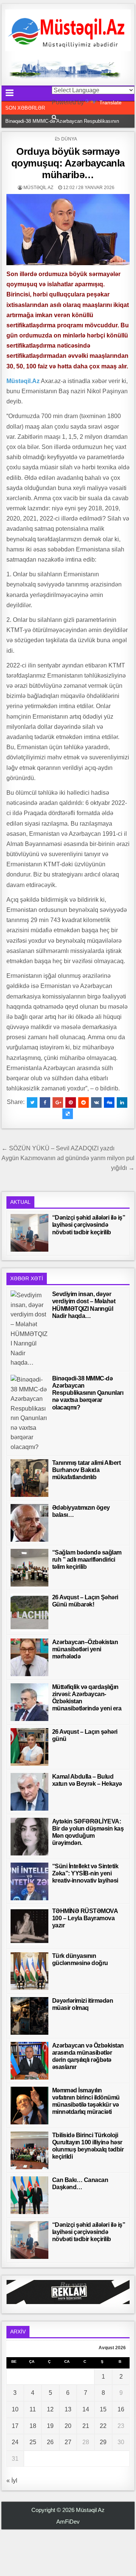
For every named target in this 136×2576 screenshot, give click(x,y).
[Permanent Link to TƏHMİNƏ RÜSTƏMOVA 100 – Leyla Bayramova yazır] (29, 1926)
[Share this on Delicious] (68, 1114)
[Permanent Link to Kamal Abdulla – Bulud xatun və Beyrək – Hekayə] (29, 1792)
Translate (110, 102)
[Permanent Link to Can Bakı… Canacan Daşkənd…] (29, 2195)
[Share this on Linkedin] (122, 1102)
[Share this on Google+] (58, 1102)
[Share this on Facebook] (45, 1102)
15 (103, 2409)
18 (33, 2426)
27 (68, 2442)
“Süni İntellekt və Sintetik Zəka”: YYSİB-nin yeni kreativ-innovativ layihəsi (85, 1873)
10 (15, 2409)
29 (103, 2442)
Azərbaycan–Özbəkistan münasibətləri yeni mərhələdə (85, 1649)
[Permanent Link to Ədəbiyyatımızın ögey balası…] (29, 1523)
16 (121, 2409)
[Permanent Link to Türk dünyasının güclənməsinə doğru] (29, 1971)
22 (103, 2426)
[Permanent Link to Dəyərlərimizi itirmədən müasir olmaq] (29, 2016)
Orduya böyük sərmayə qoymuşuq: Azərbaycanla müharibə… (68, 163)
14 (86, 2409)
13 (68, 2409)
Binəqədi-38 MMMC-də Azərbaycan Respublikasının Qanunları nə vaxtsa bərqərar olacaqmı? (88, 1393)
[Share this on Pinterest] (71, 1102)
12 (50, 2409)
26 (50, 2442)
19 (50, 2426)
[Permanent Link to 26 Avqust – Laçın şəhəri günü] (29, 1747)
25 (33, 2442)
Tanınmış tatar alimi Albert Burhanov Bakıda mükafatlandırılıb (87, 1470)
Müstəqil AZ (38, 188)
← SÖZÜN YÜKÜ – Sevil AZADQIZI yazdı (58, 1148)
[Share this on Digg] (109, 1102)
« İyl (12, 2481)
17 (15, 2426)
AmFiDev (68, 2522)
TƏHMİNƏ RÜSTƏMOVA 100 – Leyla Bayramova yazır (85, 1918)
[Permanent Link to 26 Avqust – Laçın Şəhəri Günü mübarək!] (29, 1612)
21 (86, 2426)
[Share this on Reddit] (83, 1102)
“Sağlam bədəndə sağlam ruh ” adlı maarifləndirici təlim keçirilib (87, 1560)
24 (15, 2442)
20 (68, 2426)
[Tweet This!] (32, 1102)
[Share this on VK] (96, 1102)
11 (33, 2409)
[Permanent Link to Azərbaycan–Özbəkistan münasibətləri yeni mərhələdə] (29, 1657)
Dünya (69, 139)
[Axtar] (54, 117)
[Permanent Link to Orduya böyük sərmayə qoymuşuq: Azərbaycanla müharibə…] (68, 230)
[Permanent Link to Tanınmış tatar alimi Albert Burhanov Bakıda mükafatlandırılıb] (29, 1478)
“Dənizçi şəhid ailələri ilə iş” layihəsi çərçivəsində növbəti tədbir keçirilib (89, 1225)
